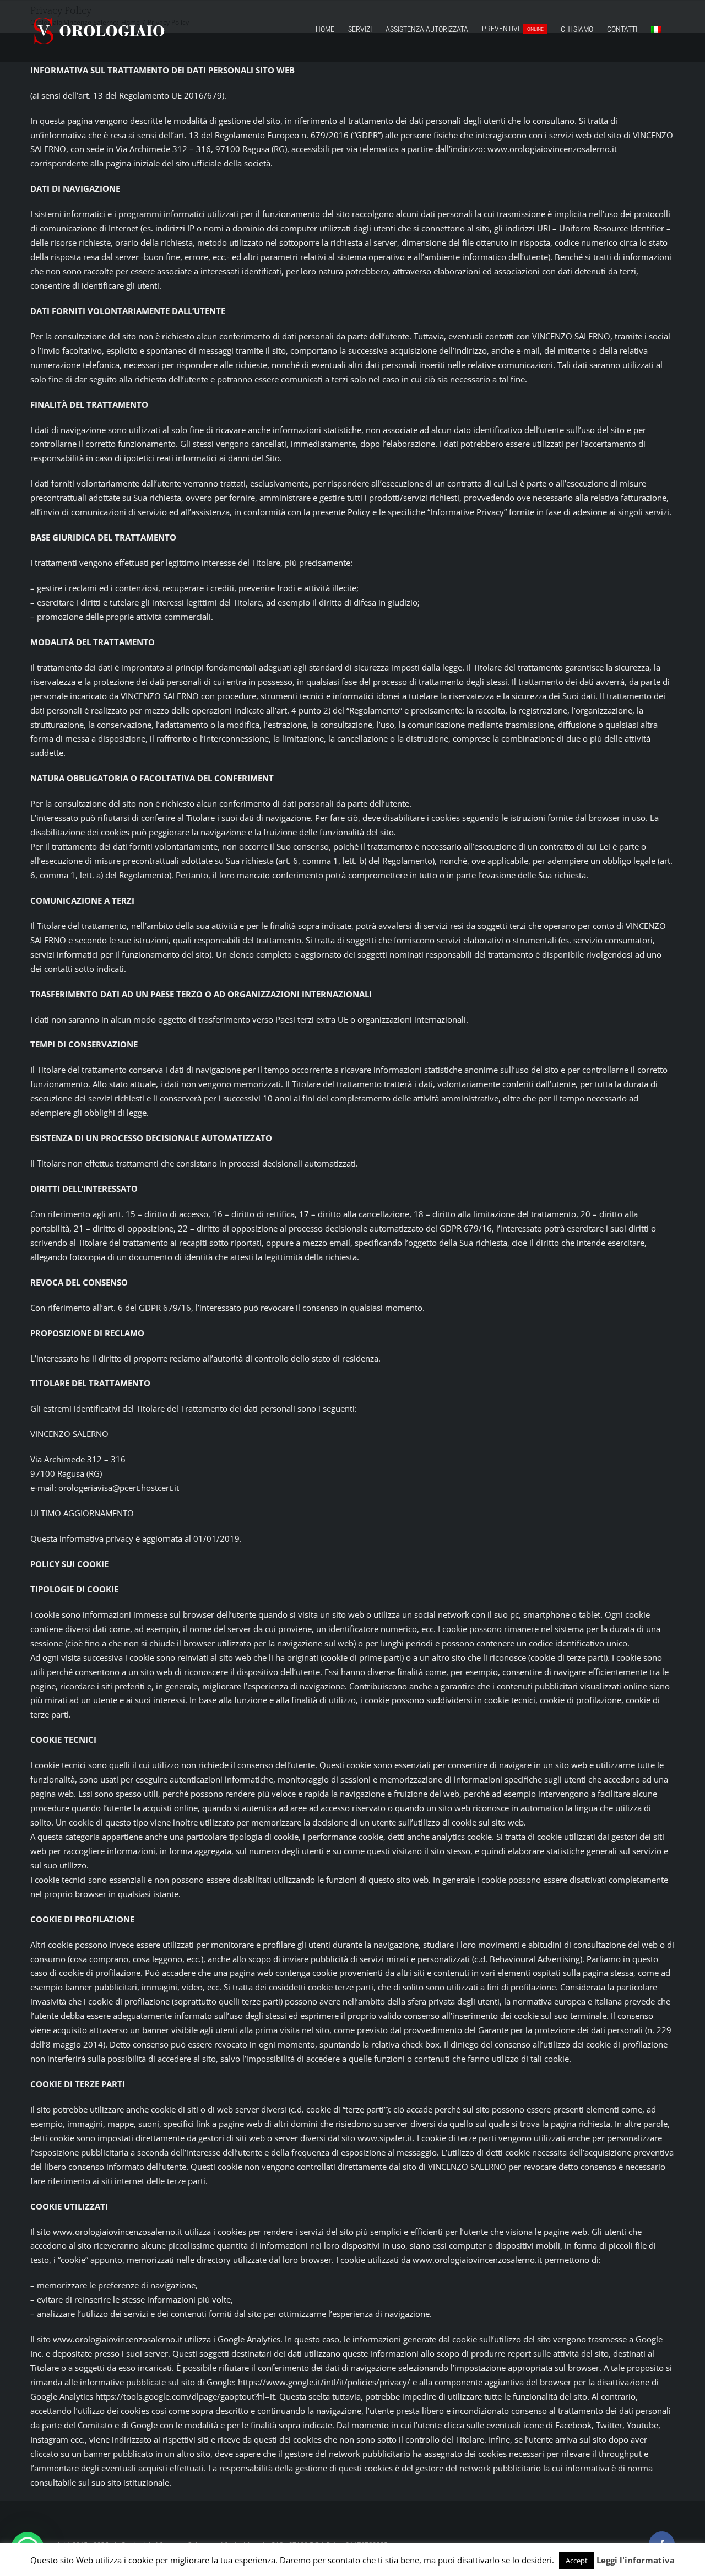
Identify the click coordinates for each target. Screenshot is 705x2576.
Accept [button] (577, 2561)
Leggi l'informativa (636, 2560)
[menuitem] (656, 29)
